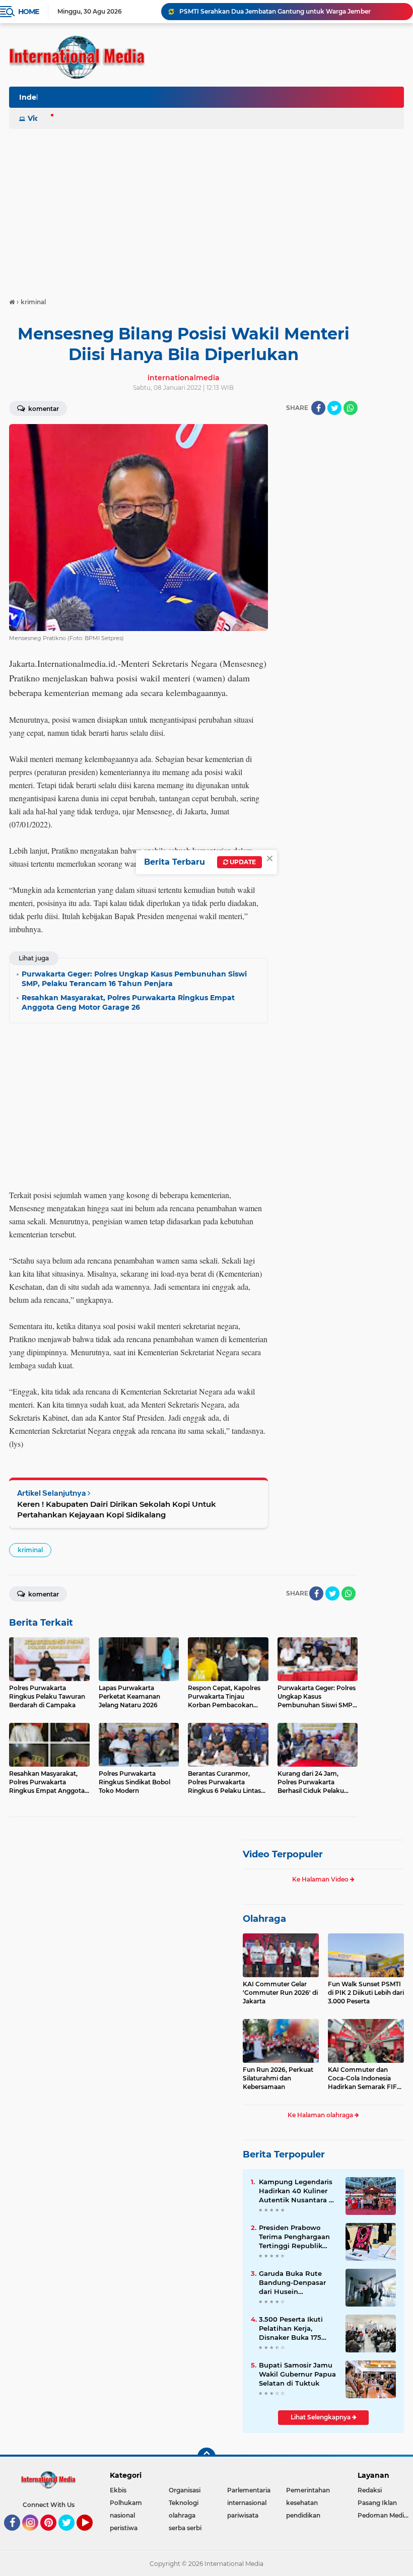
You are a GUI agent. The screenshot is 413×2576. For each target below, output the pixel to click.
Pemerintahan (308, 2490)
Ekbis (118, 2490)
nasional (122, 2515)
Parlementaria (249, 2490)
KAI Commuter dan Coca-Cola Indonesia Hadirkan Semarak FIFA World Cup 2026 (365, 2078)
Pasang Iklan (377, 2503)
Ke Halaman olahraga (321, 2115)
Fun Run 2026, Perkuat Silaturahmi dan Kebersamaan (278, 2078)
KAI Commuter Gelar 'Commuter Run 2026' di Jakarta (280, 1993)
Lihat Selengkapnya (321, 2417)
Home (28, 12)
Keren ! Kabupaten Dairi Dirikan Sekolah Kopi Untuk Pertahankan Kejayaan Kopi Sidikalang (117, 1509)
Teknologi (184, 2503)
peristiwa (124, 2528)
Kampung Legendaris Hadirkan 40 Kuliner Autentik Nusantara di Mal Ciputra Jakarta (297, 2191)
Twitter (71, 2535)
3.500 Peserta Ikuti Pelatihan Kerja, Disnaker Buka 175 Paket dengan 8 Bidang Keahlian (291, 2329)
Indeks (32, 97)
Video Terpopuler (283, 1854)
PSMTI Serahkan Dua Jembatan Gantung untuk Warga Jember (275, 11)
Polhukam (126, 2503)
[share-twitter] (334, 408)
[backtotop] (206, 2457)
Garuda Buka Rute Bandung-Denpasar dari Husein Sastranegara (292, 2283)
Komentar (43, 409)
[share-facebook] (318, 408)
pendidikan (303, 2515)
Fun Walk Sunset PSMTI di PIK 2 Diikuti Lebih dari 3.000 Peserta (366, 1993)
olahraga (182, 2515)
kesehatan (302, 2503)
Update (242, 862)
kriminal (30, 1550)
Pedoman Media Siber (385, 2515)
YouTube (91, 2535)
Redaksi (370, 2490)
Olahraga (264, 1919)
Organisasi (185, 2490)
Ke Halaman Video (321, 1879)
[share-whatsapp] (351, 408)
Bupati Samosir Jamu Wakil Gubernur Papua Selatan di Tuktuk (297, 2374)
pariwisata (243, 2515)
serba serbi (185, 2528)
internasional (247, 2503)
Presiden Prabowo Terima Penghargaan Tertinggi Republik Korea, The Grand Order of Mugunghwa (295, 2237)
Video (38, 118)
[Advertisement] (206, 208)
